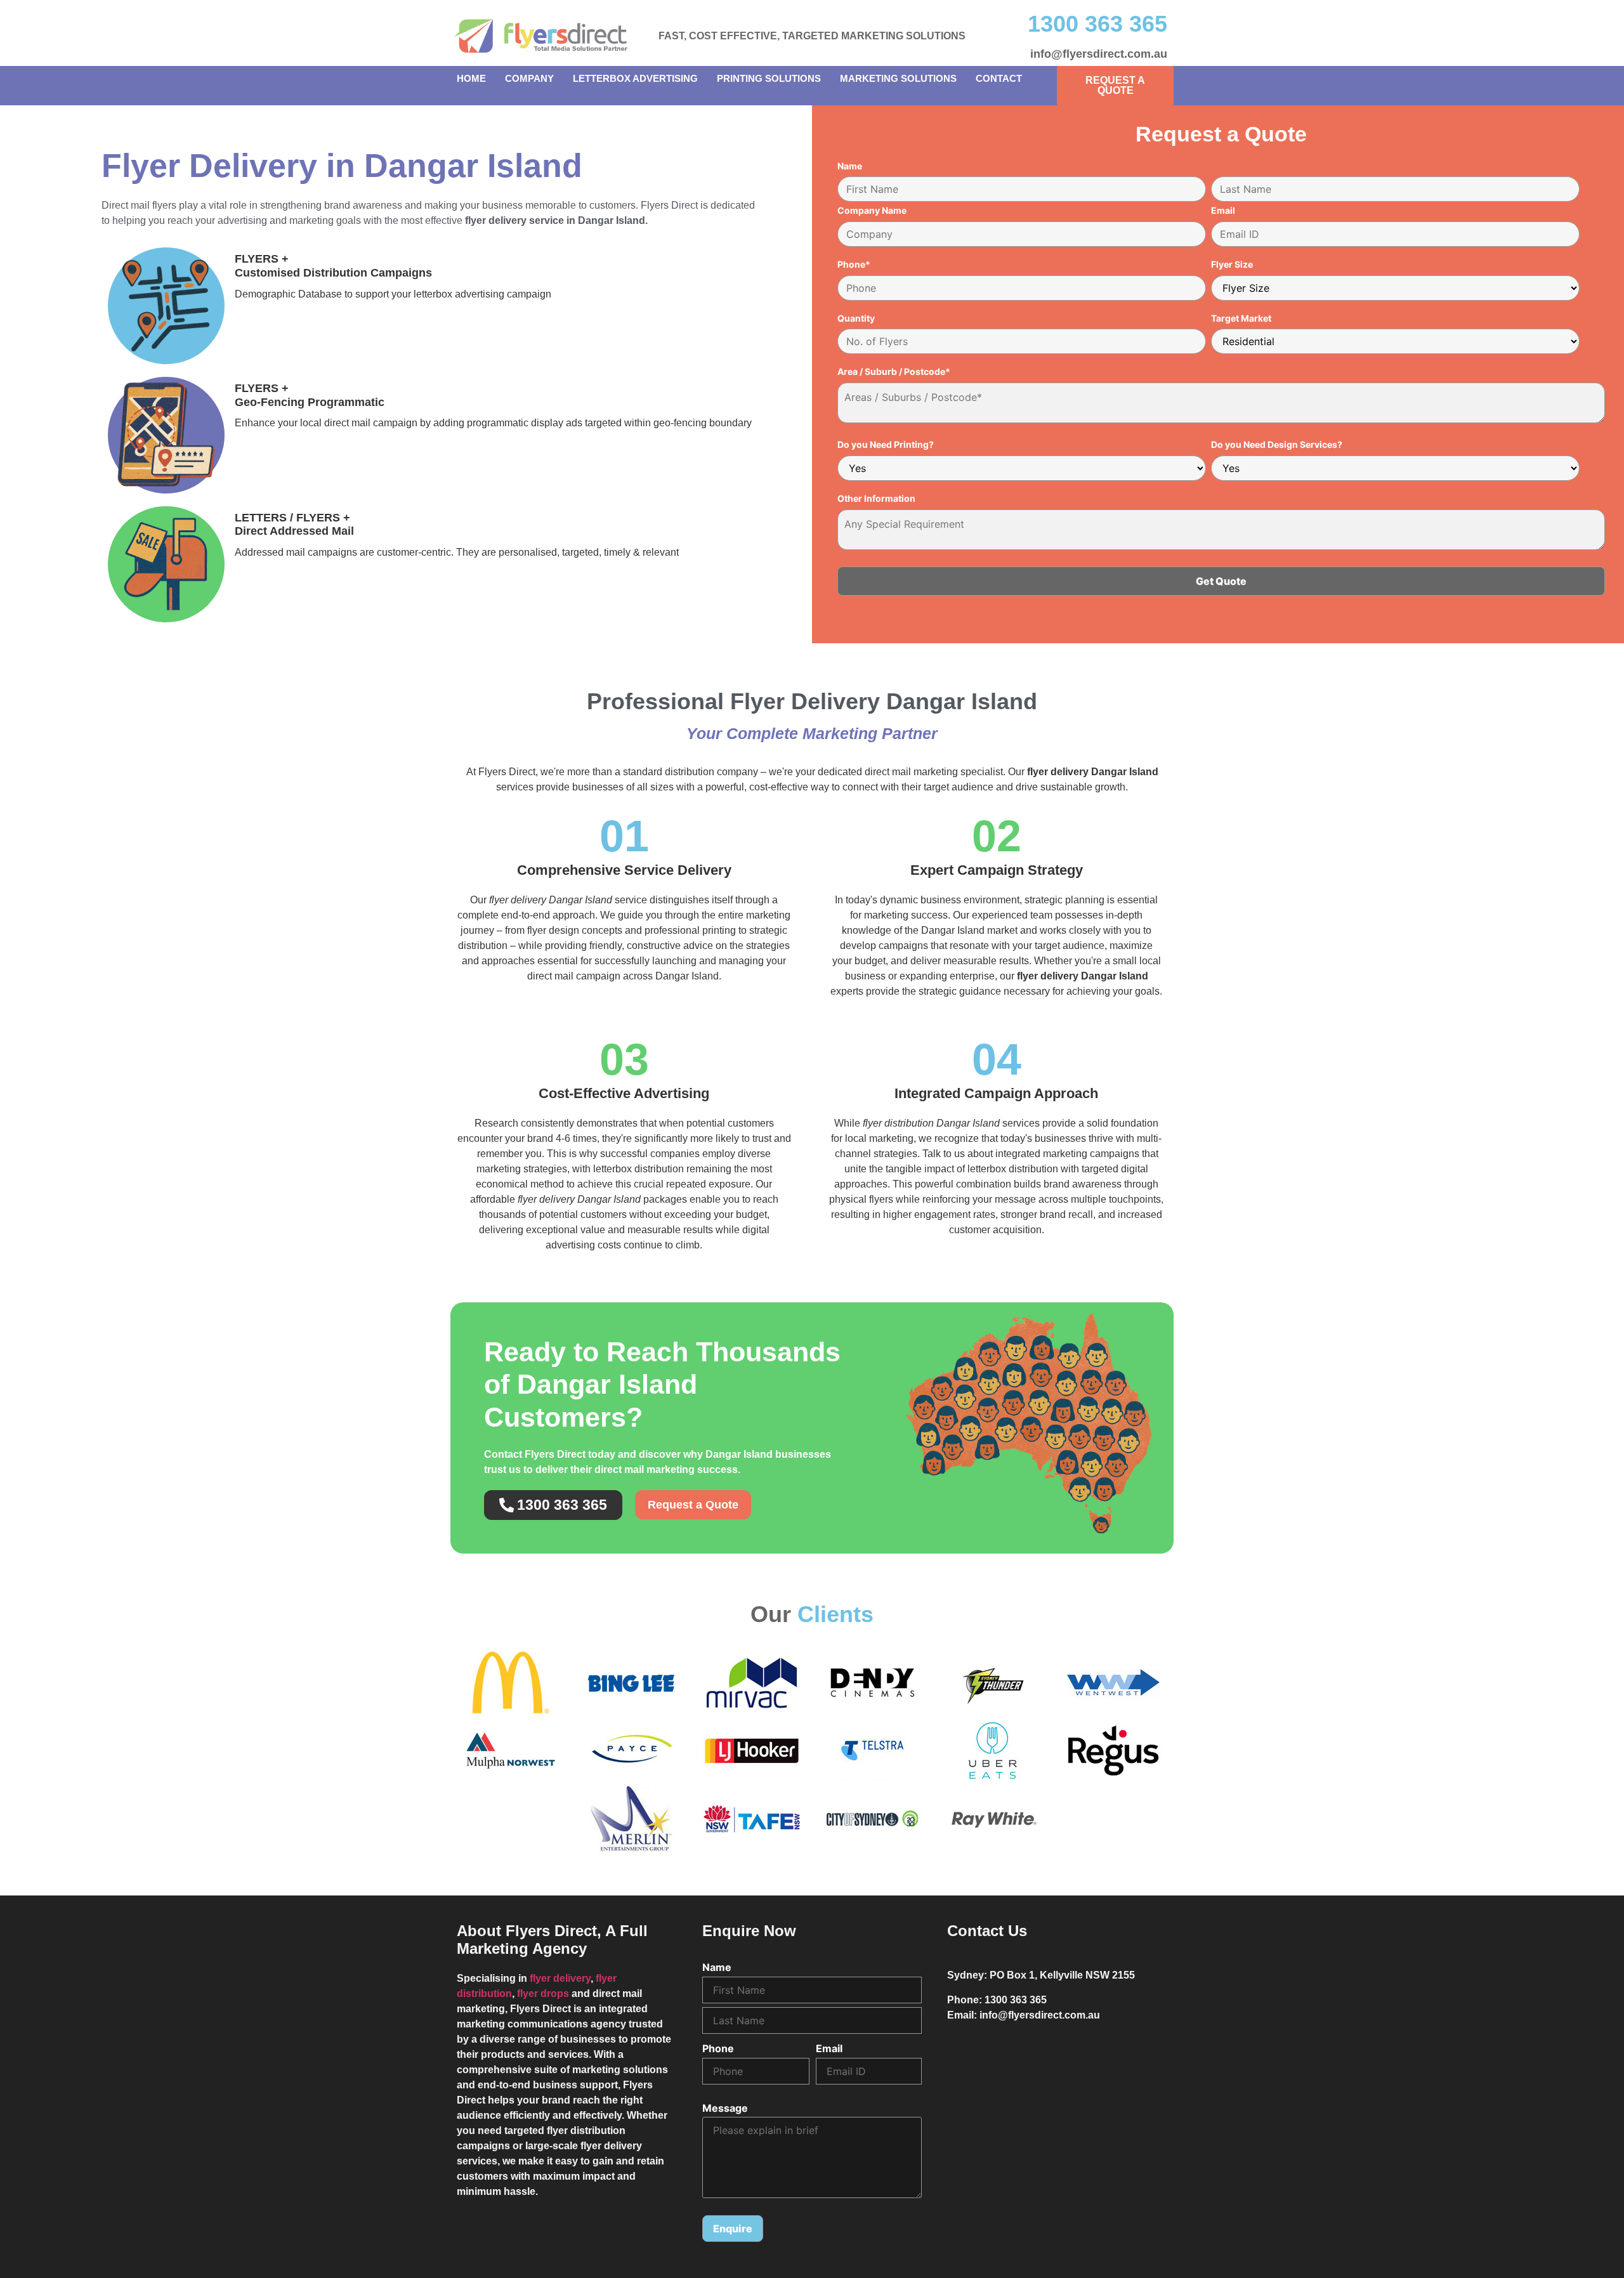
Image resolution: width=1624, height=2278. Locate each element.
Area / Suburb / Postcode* (894, 372)
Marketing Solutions (898, 78)
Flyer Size (1232, 265)
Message (725, 2108)
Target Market (1241, 318)
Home (471, 78)
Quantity (856, 318)
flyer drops (543, 1993)
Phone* (854, 265)
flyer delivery (560, 1978)
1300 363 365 (1097, 24)
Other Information (876, 499)
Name (850, 166)
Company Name (872, 211)
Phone (718, 2048)
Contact (999, 78)
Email (1223, 211)
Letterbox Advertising (635, 78)
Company (529, 78)
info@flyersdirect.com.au (1099, 54)
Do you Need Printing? (886, 445)
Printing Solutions (769, 78)
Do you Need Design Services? (1277, 445)
